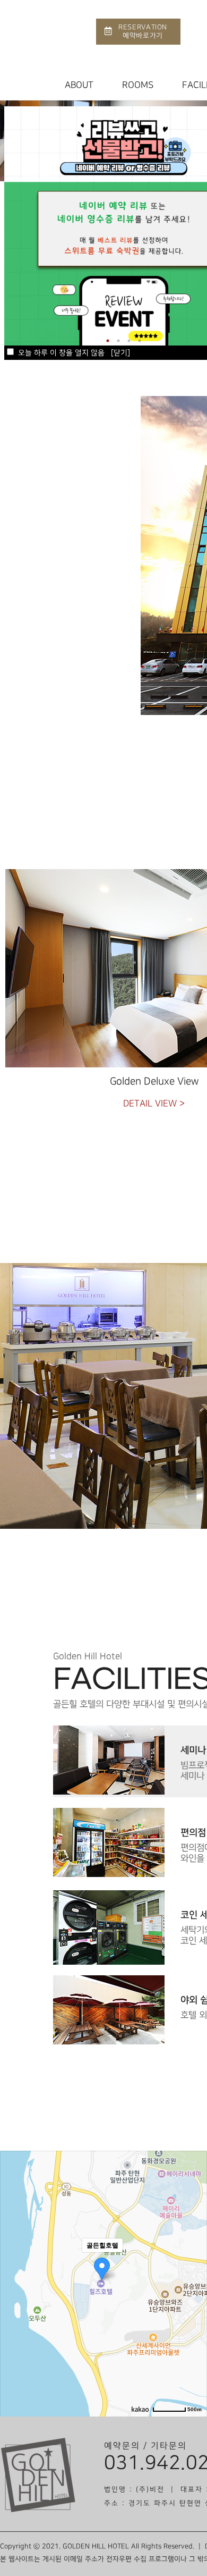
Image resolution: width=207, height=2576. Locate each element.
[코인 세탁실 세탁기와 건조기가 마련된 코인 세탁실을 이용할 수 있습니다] (109, 1894)
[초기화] (194, 2302)
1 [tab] (108, 341)
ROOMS (138, 85)
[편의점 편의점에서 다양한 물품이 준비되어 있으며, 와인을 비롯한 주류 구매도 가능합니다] (109, 1812)
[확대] (194, 2264)
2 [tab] (118, 341)
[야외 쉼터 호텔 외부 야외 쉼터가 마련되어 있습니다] (109, 1979)
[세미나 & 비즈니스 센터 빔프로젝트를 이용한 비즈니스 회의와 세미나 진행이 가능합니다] (109, 1729)
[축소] (194, 2282)
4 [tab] (140, 341)
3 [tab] (129, 341)
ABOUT (79, 85)
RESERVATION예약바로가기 (143, 31)
